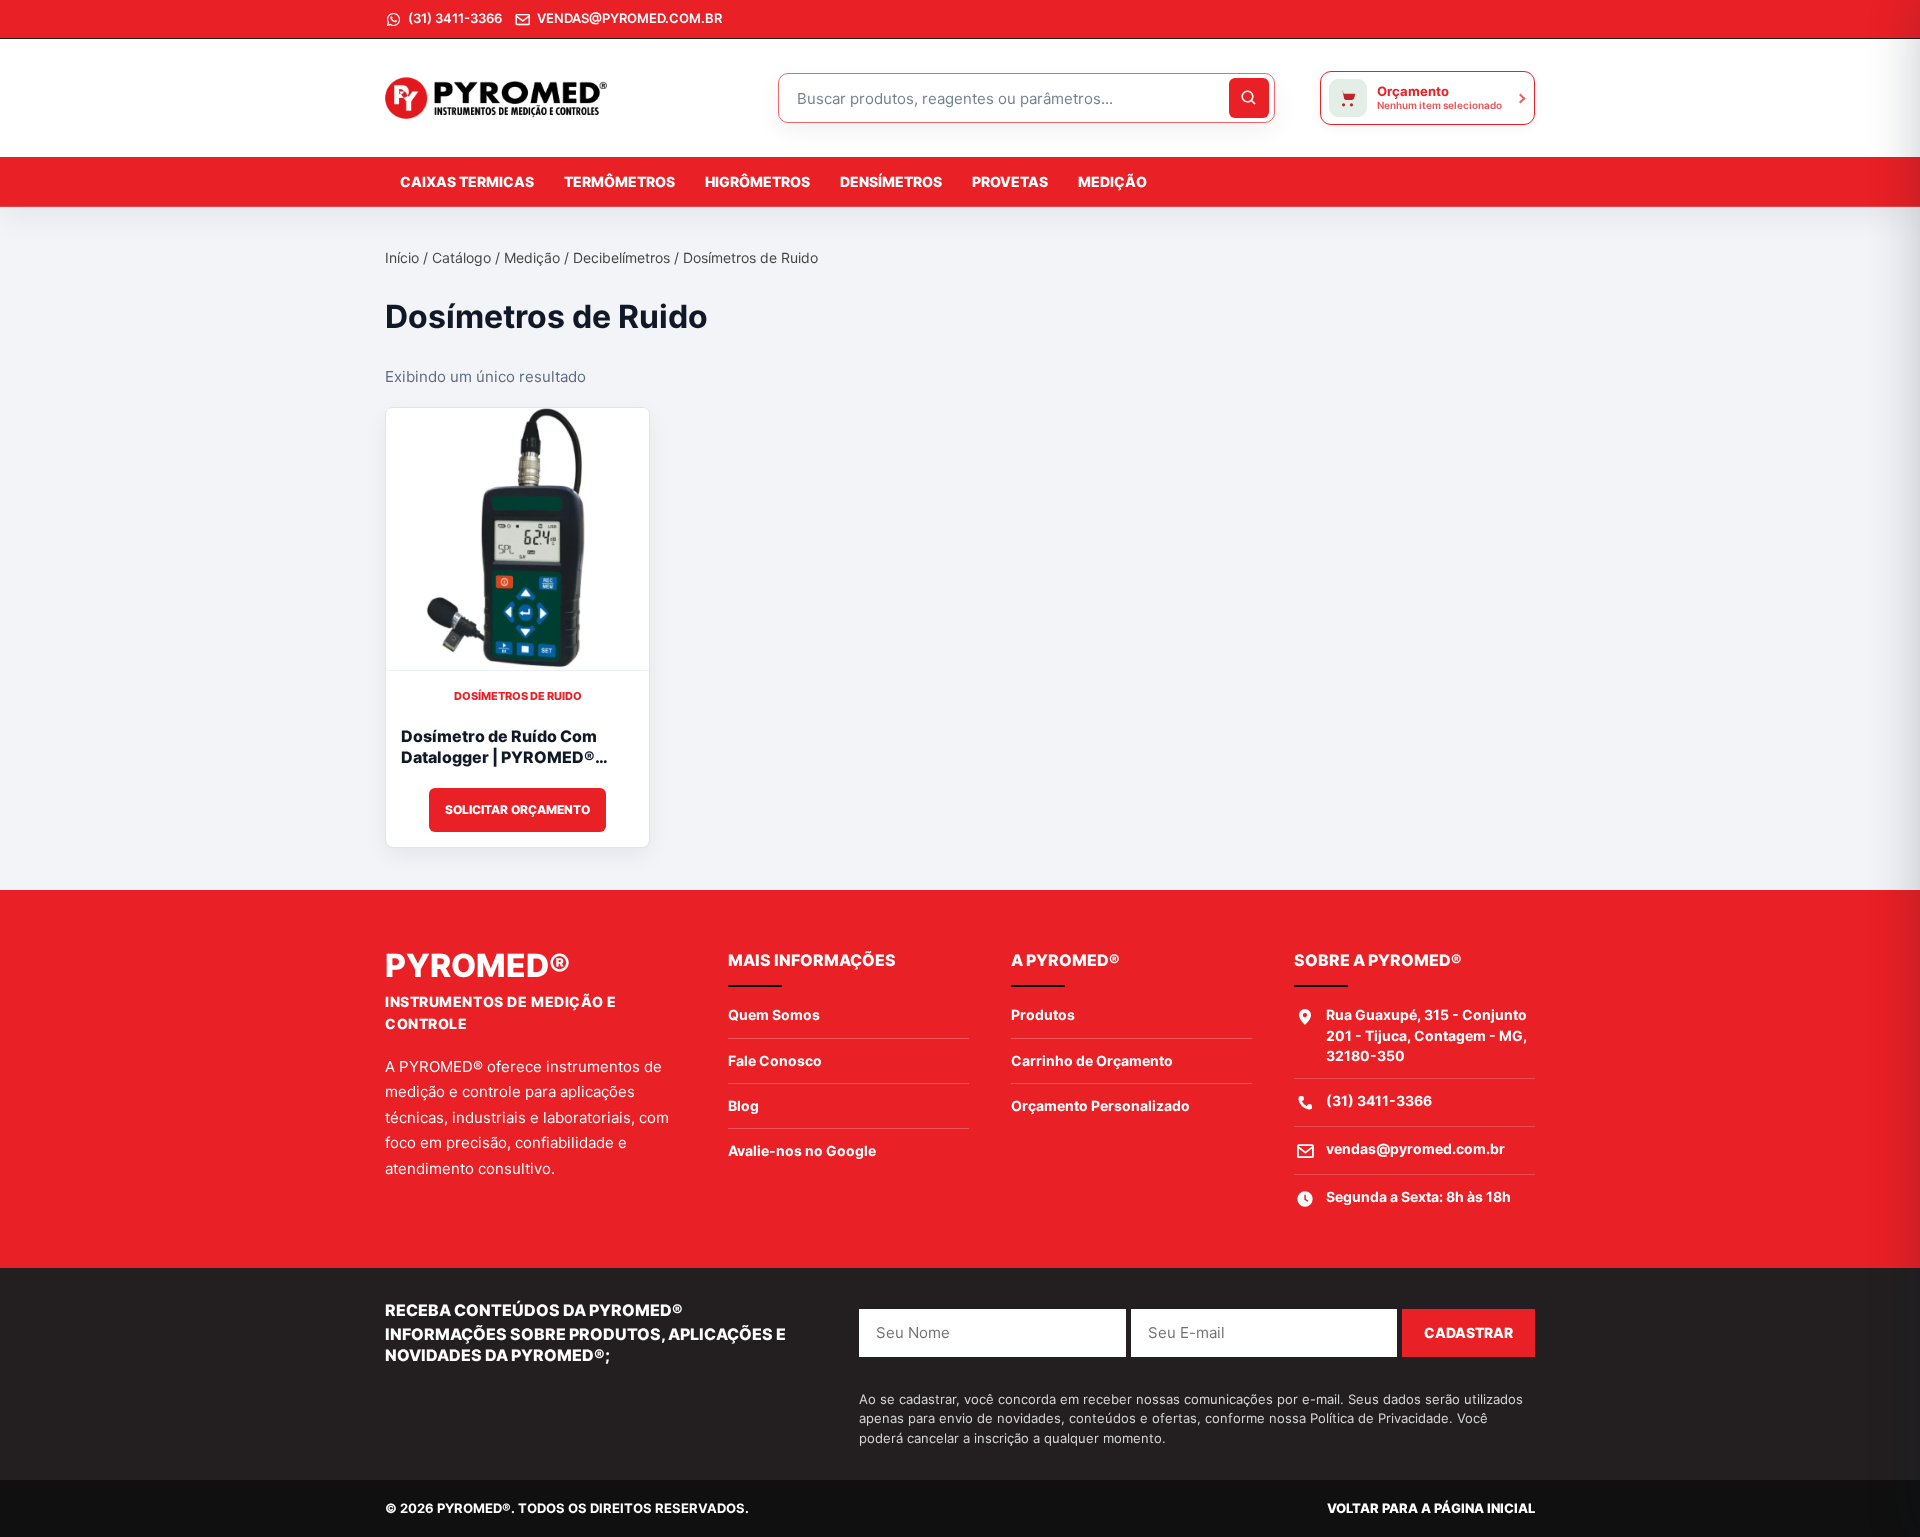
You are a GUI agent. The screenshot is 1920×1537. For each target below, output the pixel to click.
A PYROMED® (1065, 960)
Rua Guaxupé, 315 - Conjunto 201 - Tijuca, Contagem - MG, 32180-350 (1426, 1035)
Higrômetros (757, 181)
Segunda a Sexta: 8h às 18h (1418, 1196)
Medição (1112, 181)
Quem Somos (774, 1014)
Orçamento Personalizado (1100, 1105)
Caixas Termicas (467, 181)
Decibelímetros (621, 257)
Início (402, 257)
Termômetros (619, 181)
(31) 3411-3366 (1379, 1100)
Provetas (1010, 181)
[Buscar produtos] (1249, 98)
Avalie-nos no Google (802, 1150)
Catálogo (461, 257)
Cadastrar (1468, 1332)
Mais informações (812, 960)
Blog (743, 1105)
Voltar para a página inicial (1431, 1508)
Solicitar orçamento (517, 809)
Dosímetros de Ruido (518, 696)
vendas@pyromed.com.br (1415, 1148)
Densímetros (891, 181)
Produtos (1043, 1014)
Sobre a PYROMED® (1378, 960)
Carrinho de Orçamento (1092, 1060)
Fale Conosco (775, 1060)
